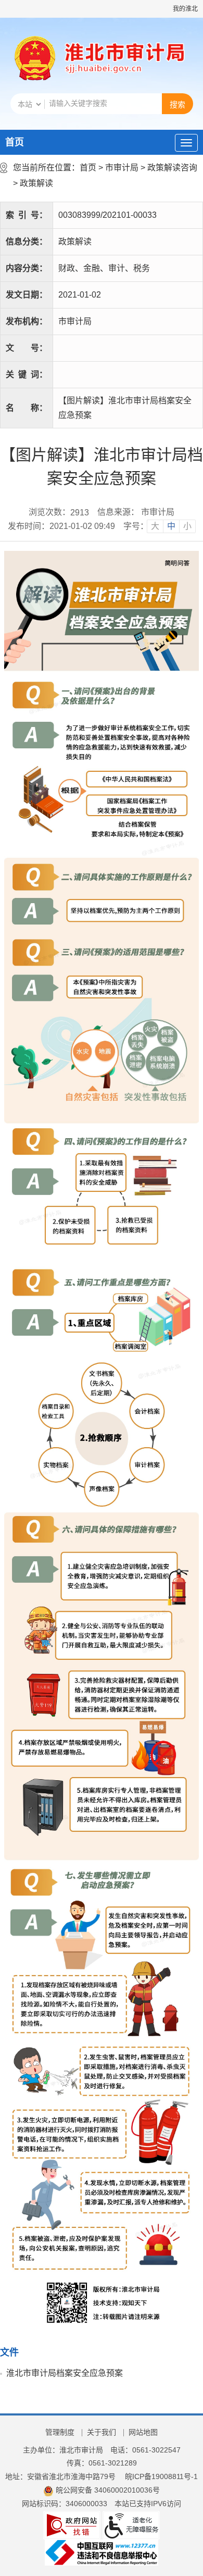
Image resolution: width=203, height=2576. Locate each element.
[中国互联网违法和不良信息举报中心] (102, 2552)
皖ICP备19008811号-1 (161, 2476)
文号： (27, 348)
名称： (27, 408)
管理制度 (60, 2432)
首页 (15, 142)
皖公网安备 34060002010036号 (108, 2490)
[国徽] (35, 59)
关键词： (27, 374)
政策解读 (36, 183)
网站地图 (143, 2432)
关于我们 (102, 2432)
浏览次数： (59, 512)
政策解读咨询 (172, 168)
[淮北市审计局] (123, 59)
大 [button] (155, 526)
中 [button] (171, 526)
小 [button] (187, 526)
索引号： (27, 215)
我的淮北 (185, 9)
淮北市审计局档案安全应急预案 (65, 2373)
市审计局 (122, 168)
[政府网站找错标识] (72, 2524)
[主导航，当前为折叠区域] (186, 143)
